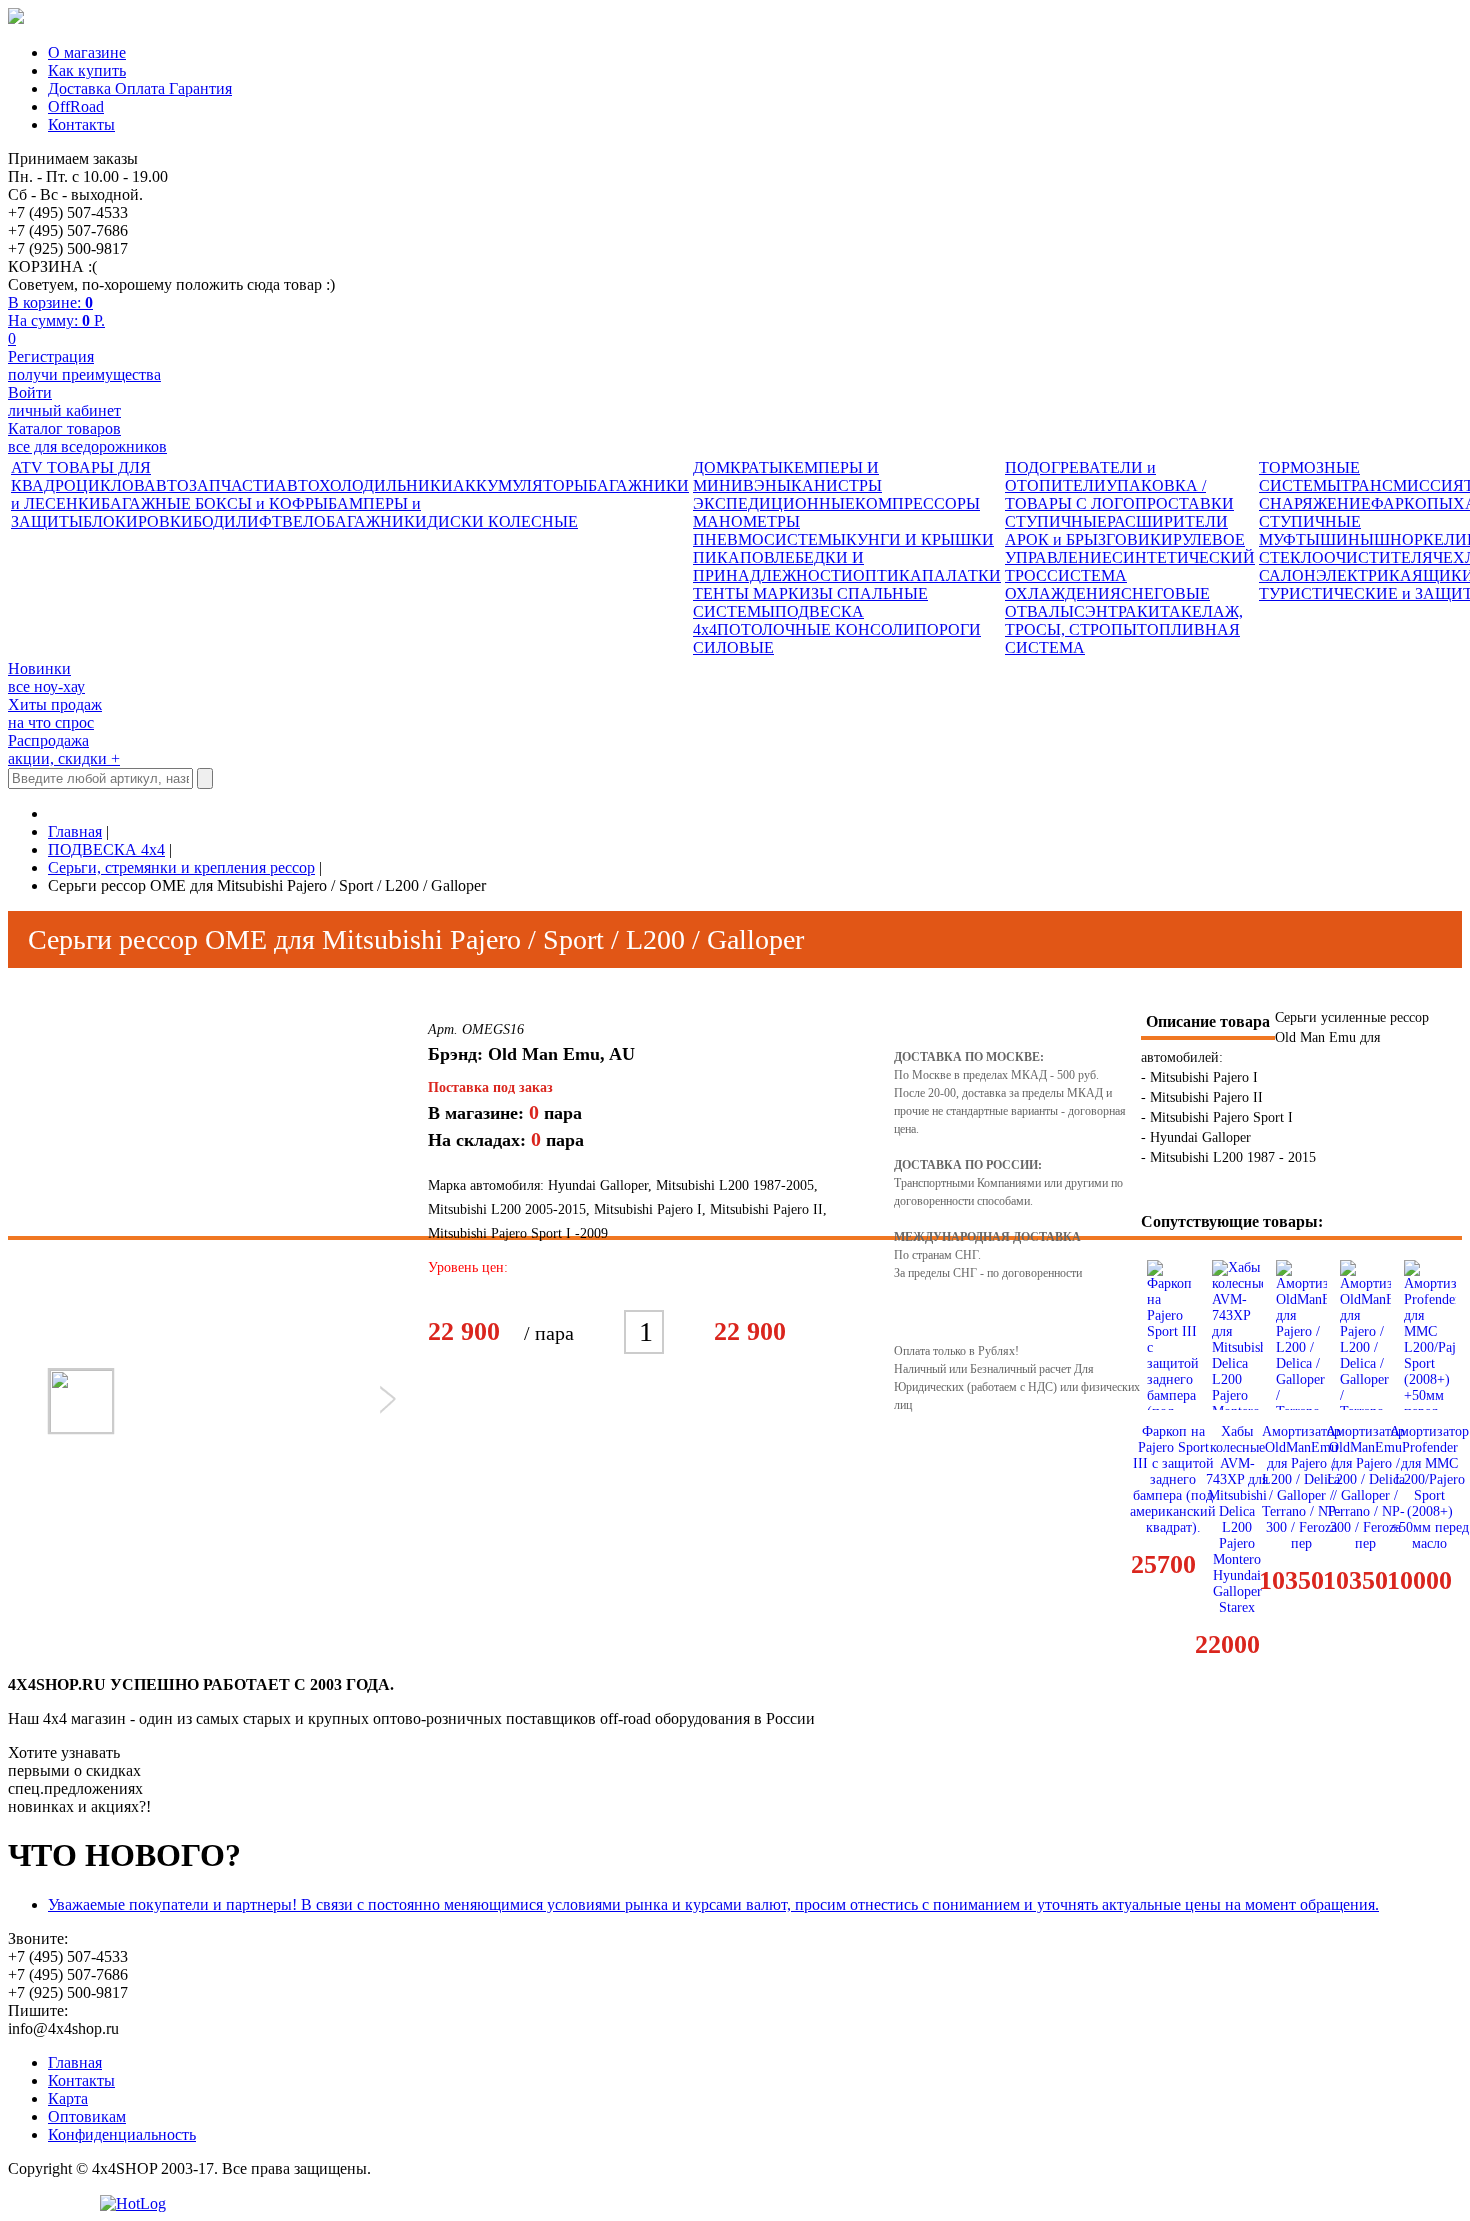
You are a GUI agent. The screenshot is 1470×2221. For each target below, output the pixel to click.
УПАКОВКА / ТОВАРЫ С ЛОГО (1105, 494)
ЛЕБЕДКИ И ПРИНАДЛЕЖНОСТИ (778, 566)
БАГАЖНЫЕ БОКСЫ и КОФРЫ (214, 503)
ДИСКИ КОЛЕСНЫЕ (502, 521)
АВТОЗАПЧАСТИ (209, 485)
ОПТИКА (887, 575)
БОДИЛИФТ (237, 521)
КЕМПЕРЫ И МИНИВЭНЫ (786, 476)
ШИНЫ (1347, 539)
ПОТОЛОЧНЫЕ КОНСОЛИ (816, 629)
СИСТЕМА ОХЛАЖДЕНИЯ (1066, 584)
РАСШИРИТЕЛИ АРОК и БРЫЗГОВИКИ (1116, 530)
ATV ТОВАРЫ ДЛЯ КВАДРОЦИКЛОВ (81, 476)
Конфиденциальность (122, 2134)
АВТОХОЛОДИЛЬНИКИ (364, 485)
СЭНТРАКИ (1117, 611)
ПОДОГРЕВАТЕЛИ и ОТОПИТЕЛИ (1080, 476)
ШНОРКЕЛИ (1420, 539)
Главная (75, 2062)
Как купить (87, 70)
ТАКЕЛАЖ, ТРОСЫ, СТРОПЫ (1124, 620)
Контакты (81, 124)
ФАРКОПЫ (1412, 503)
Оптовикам (87, 2116)
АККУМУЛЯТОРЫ (520, 485)
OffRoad (76, 106)
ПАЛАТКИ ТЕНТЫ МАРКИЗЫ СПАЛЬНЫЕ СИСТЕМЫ (847, 593)
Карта (68, 2098)
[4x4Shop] (16, 18)
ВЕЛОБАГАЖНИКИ (354, 521)
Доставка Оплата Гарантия (140, 88)
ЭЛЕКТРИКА (1364, 575)
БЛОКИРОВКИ (138, 521)
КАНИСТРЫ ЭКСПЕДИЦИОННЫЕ (787, 494)
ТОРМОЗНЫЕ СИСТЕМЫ (1309, 476)
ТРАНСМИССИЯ (1402, 485)
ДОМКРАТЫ (738, 467)
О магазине (87, 52)
